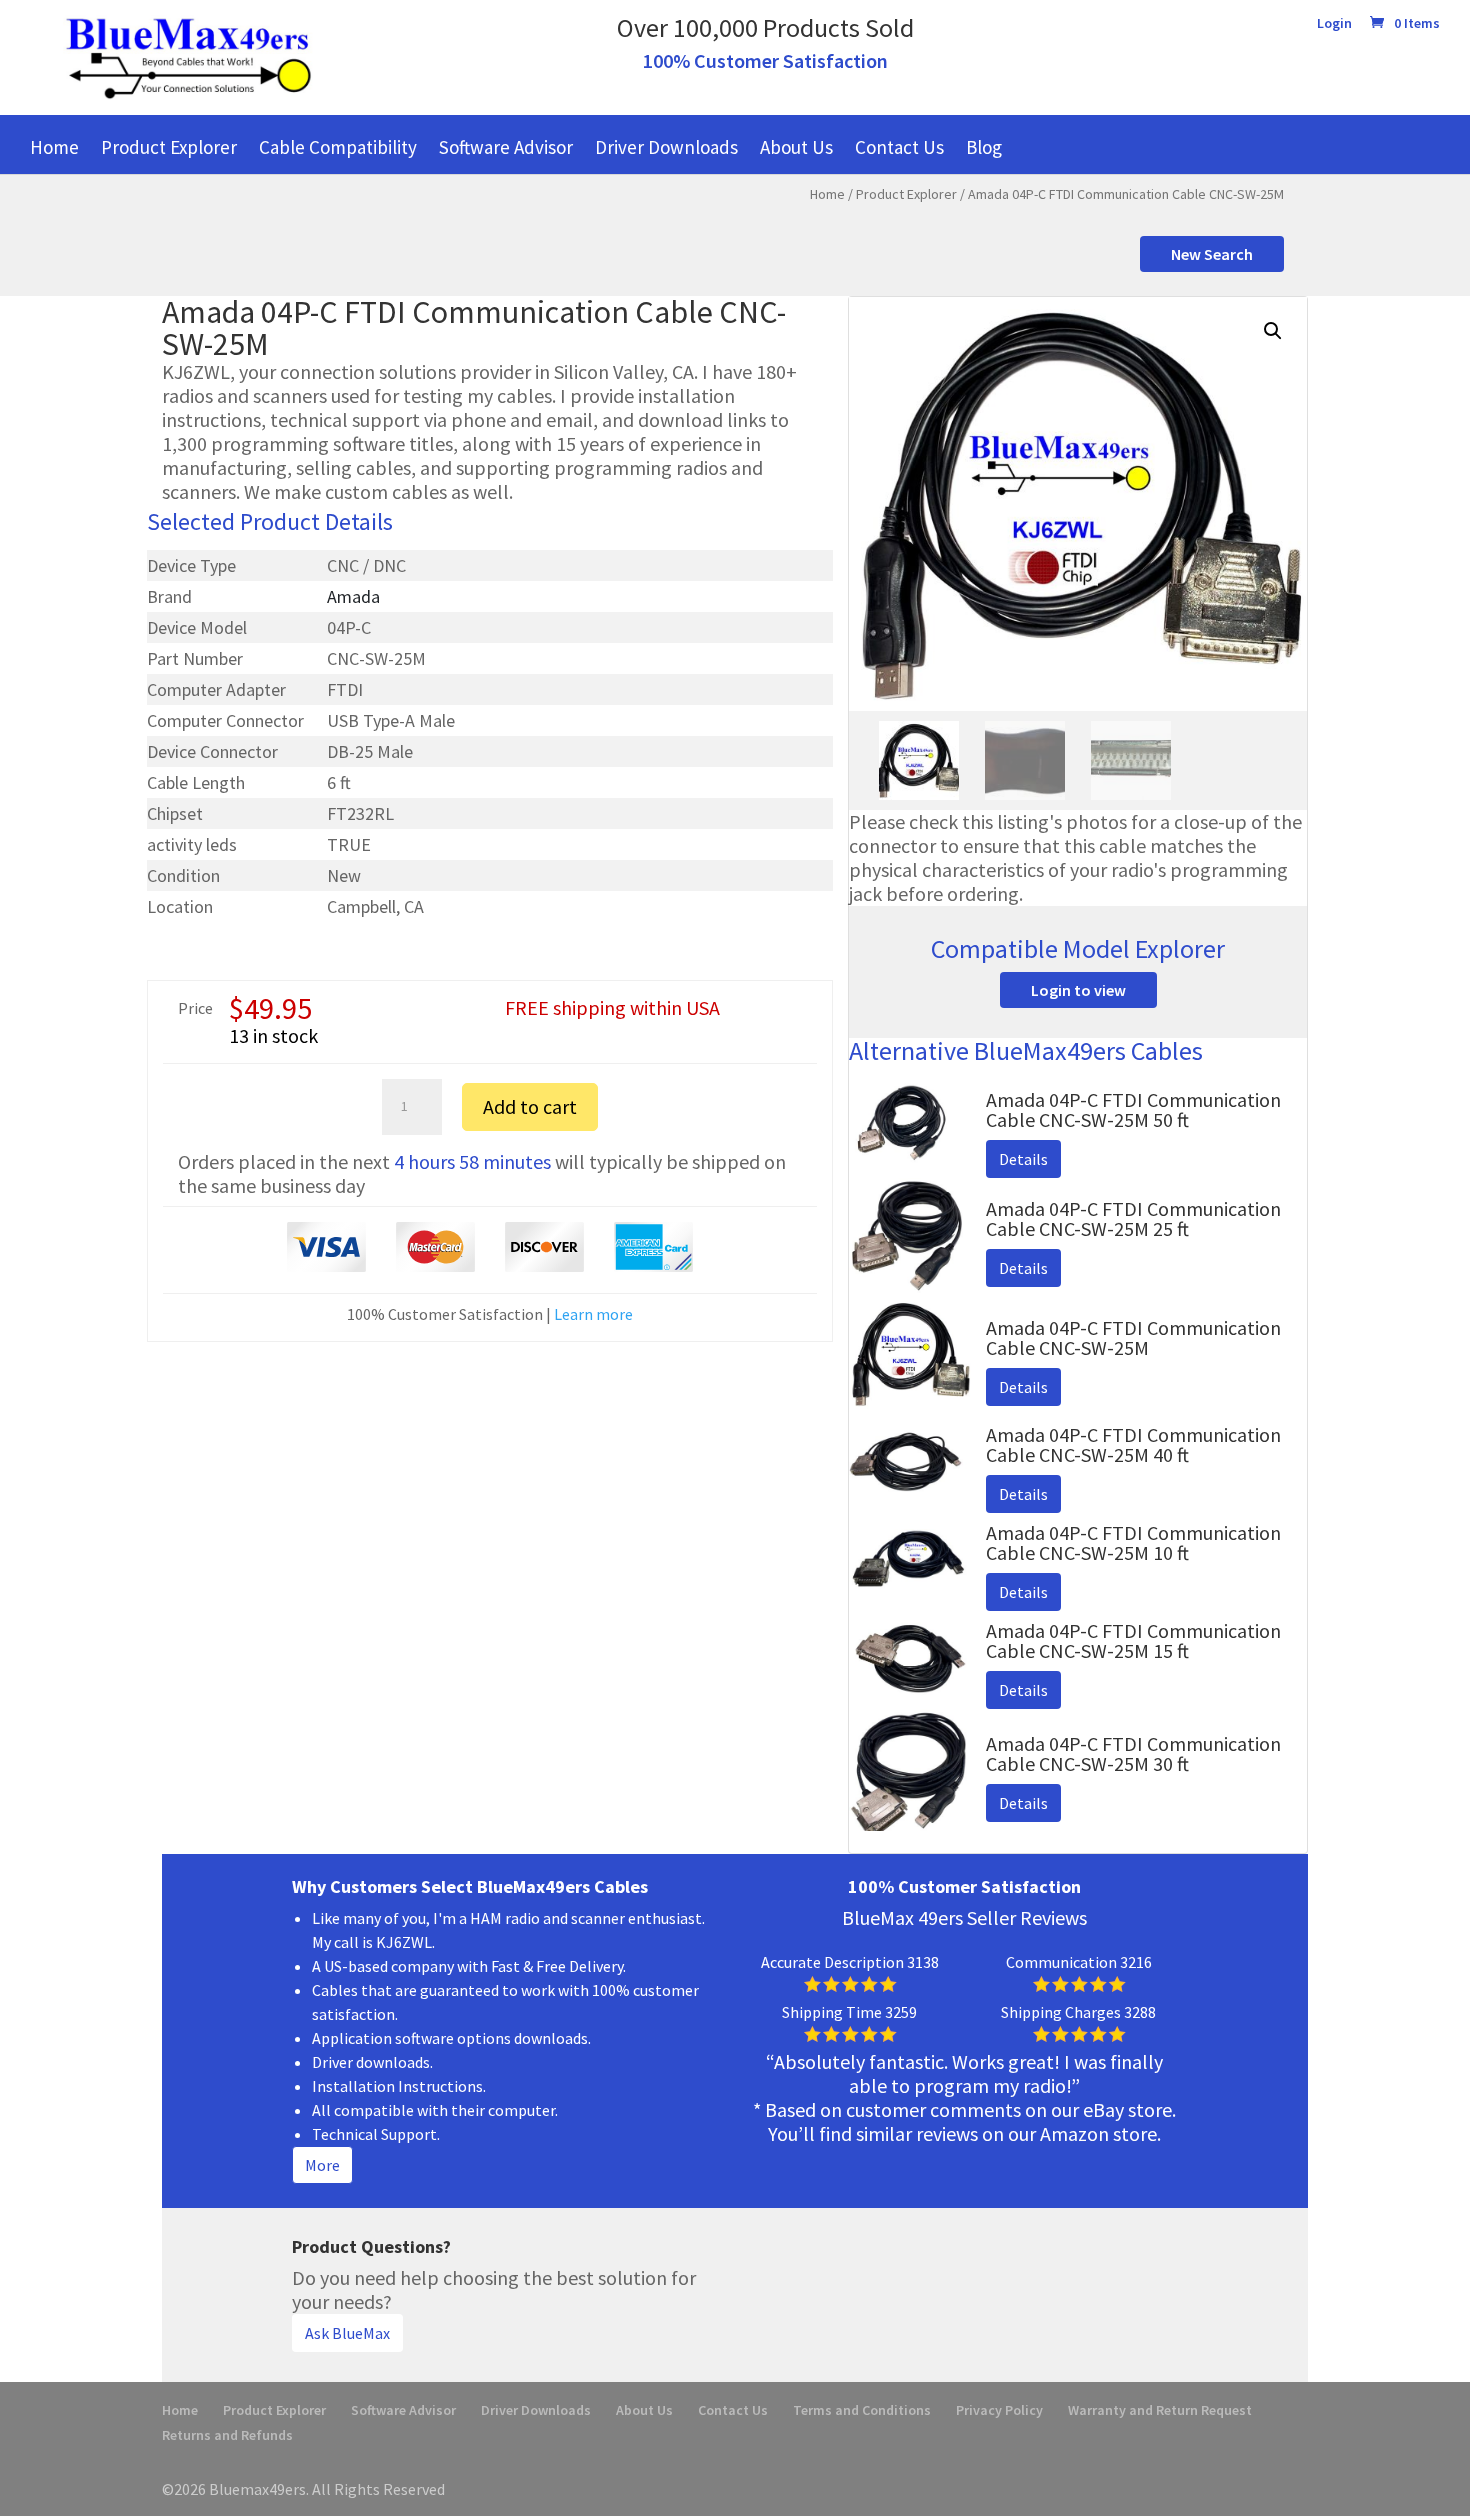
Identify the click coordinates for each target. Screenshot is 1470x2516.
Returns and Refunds (227, 2435)
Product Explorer (169, 147)
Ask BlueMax (347, 2333)
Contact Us (899, 147)
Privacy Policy (999, 2410)
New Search (1212, 254)
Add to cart (530, 1106)
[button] (1273, 331)
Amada (353, 596)
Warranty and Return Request (1160, 2410)
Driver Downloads (666, 147)
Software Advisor (506, 147)
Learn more (593, 1314)
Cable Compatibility (338, 147)
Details (1023, 1159)
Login (1334, 24)
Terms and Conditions (862, 2410)
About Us (796, 147)
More (322, 2165)
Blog (984, 147)
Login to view (1078, 990)
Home (54, 147)
